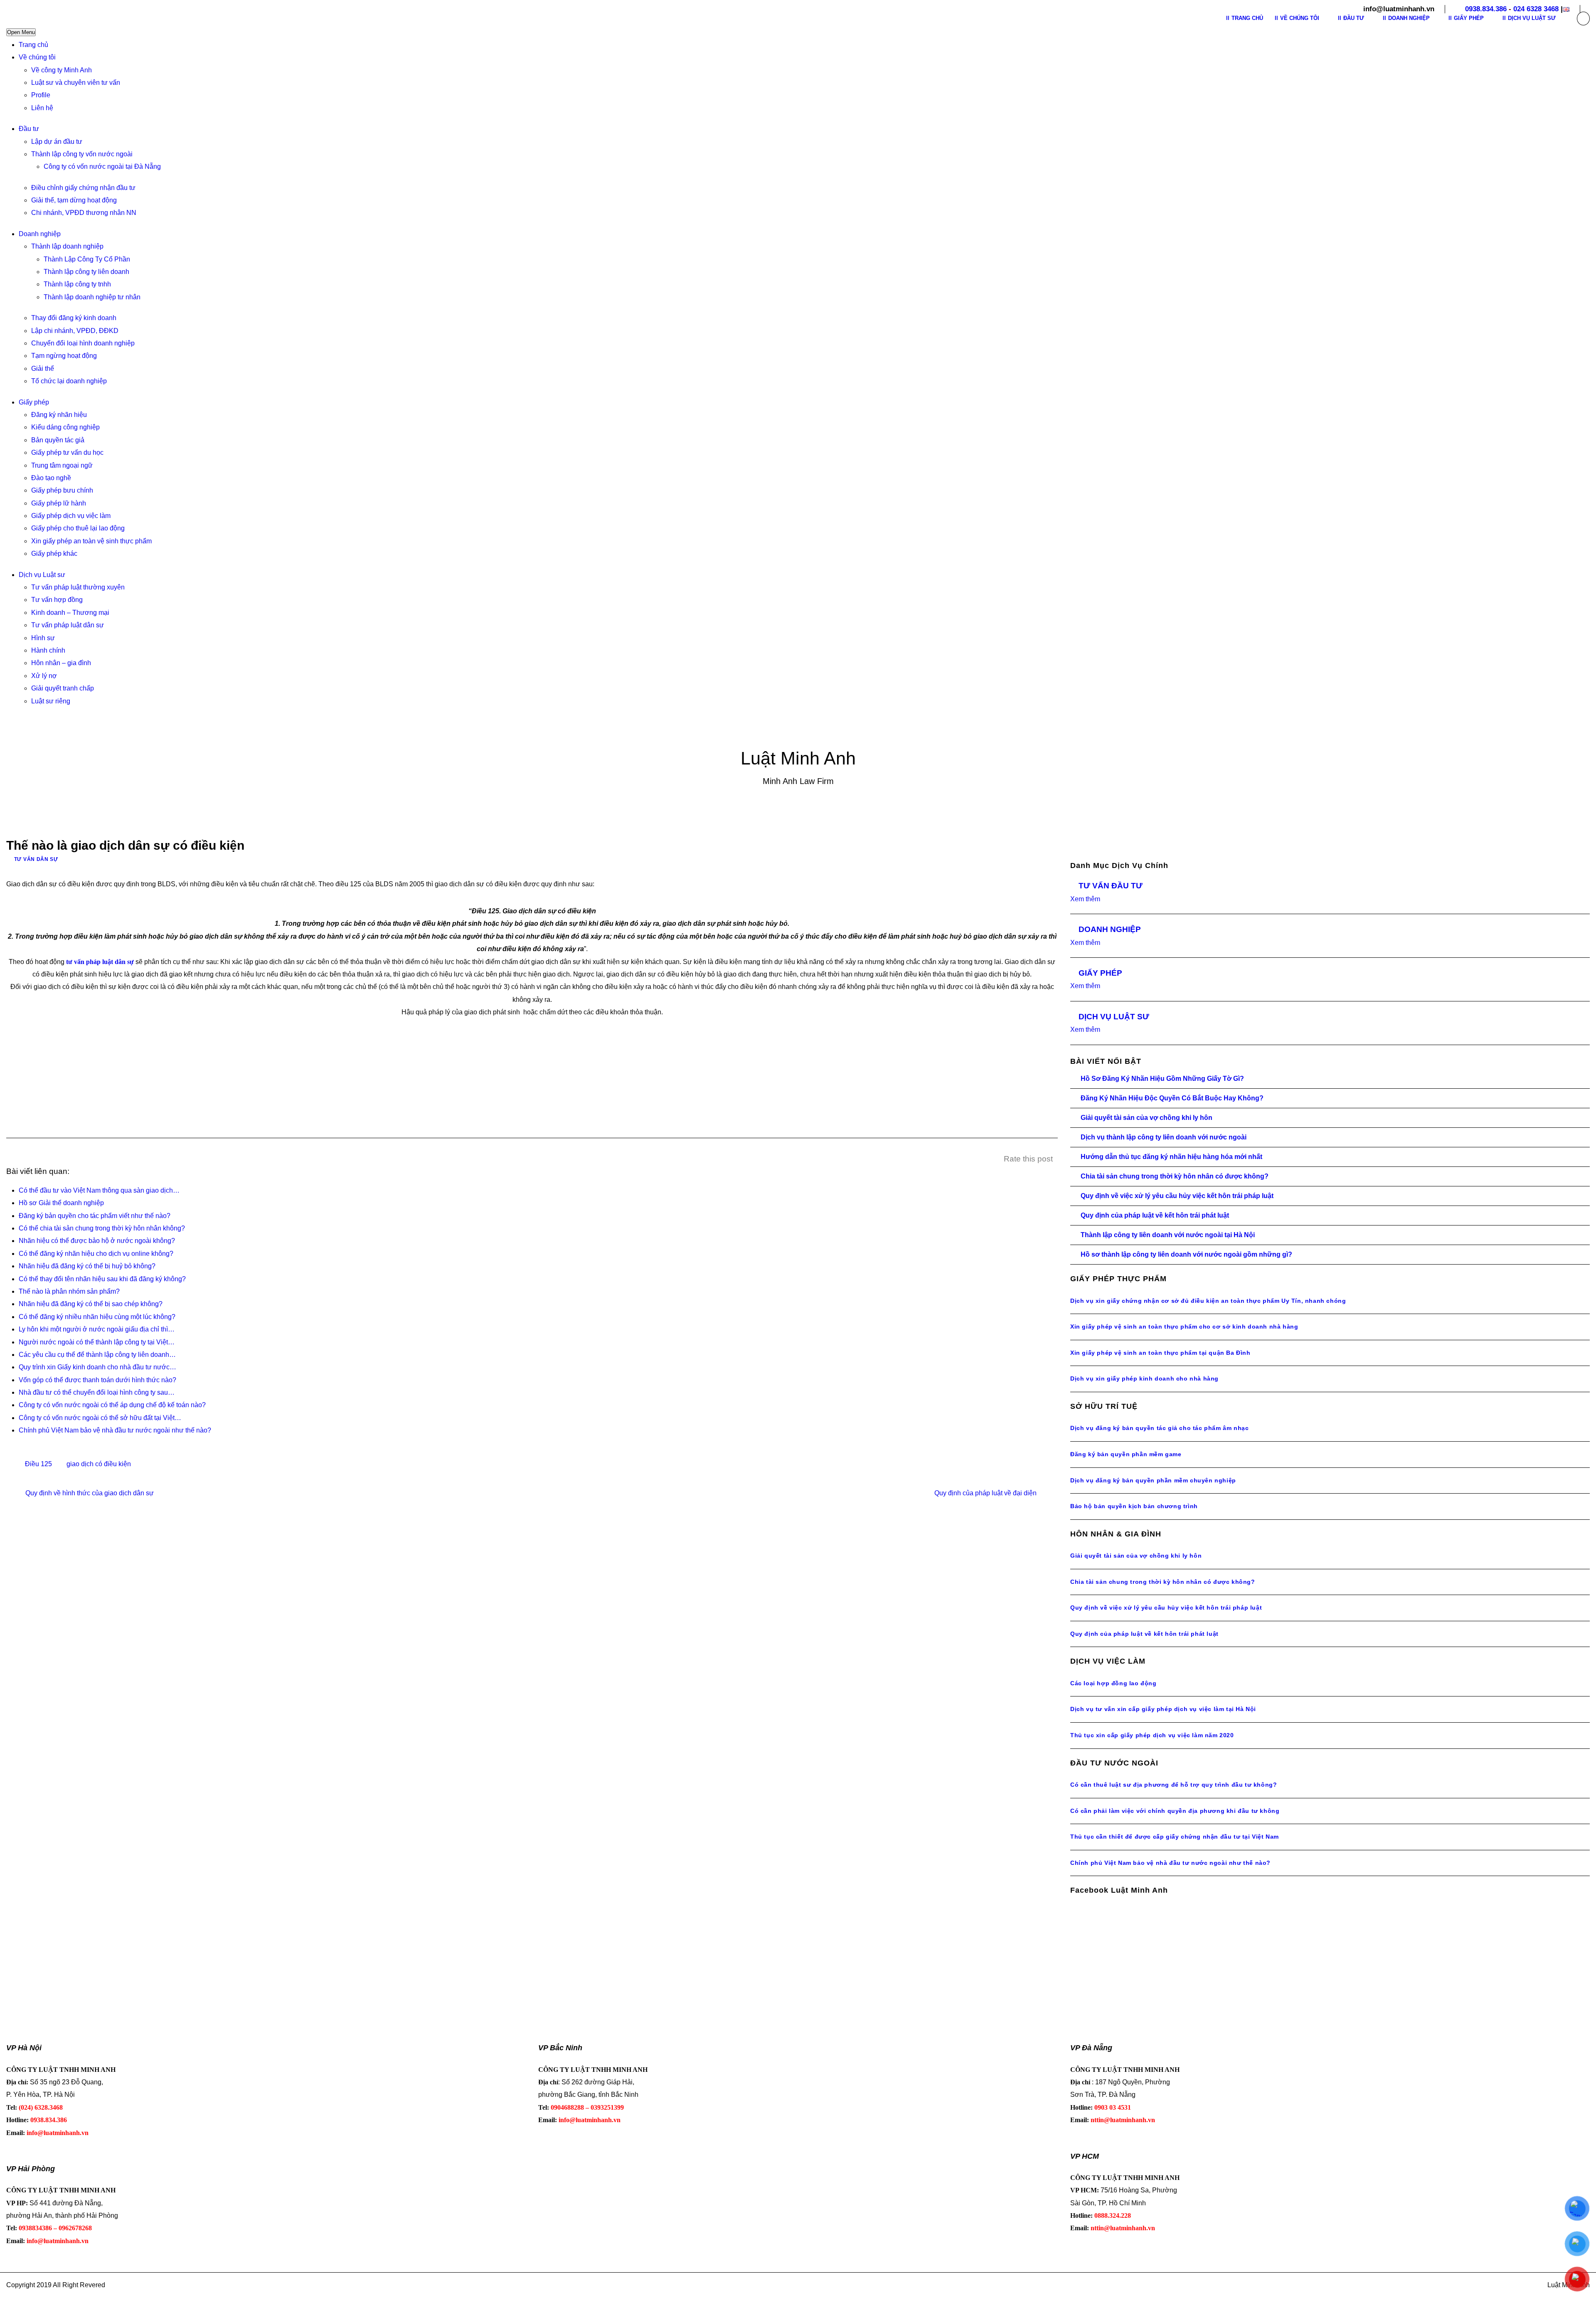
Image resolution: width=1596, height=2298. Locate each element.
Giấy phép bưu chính (62, 490)
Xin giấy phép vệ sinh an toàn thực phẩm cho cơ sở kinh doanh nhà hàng (1184, 1327)
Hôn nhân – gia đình (61, 663)
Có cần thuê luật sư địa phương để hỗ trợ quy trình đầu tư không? (1174, 1785)
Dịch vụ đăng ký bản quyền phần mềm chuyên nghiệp (1153, 1480)
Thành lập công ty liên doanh (86, 272)
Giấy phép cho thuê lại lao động (78, 528)
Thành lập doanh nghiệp (67, 246)
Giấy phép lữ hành (59, 503)
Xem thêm (1085, 899)
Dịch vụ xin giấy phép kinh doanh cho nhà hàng (1144, 1378)
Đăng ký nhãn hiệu (59, 415)
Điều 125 (38, 1464)
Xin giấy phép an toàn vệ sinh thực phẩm (91, 541)
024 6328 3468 (1536, 9)
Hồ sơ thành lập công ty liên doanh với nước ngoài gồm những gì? (1186, 1254)
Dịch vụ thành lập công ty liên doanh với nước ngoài (1164, 1137)
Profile (41, 95)
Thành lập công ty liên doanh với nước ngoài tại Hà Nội (1168, 1235)
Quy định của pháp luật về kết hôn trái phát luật (1155, 1215)
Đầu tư (29, 129)
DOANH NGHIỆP (1110, 929)
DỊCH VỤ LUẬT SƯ (1114, 1017)
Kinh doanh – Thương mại (70, 613)
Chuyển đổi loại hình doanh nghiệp (83, 343)
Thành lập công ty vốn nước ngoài (82, 154)
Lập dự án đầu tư (57, 142)
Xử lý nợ (44, 676)
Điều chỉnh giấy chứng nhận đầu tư (83, 188)
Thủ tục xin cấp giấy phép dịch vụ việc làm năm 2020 (1152, 1735)
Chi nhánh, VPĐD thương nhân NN (84, 213)
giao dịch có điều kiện (99, 1464)
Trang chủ (33, 45)
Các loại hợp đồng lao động (1113, 1683)
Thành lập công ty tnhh (77, 284)
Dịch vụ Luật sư (42, 575)
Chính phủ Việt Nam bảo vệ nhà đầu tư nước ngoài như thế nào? (1170, 1863)
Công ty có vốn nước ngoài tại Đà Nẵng (102, 166)
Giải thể (43, 369)
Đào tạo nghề (51, 478)
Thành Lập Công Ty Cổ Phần (87, 259)
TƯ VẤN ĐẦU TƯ (1111, 886)
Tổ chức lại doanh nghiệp (69, 381)
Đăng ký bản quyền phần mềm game (1126, 1454)
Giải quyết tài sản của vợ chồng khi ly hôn (1147, 1118)
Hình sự (43, 638)
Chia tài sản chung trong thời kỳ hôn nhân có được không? (1175, 1176)
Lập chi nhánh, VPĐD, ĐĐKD (75, 331)
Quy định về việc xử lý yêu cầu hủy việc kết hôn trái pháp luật (1177, 1196)
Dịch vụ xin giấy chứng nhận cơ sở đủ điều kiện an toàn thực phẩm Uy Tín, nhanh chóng (1208, 1301)
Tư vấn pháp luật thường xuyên (78, 587)
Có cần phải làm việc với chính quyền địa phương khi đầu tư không (1175, 1811)
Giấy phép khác (54, 554)
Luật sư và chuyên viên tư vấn (76, 83)
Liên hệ (42, 108)
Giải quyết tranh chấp (63, 688)
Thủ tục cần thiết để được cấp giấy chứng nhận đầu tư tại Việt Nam (1175, 1837)
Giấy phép (34, 402)
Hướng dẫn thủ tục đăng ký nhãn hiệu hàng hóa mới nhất (1171, 1157)
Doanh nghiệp (40, 234)
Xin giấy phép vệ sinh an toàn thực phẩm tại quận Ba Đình (1160, 1353)
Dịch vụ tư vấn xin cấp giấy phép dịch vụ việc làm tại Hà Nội (1163, 1709)
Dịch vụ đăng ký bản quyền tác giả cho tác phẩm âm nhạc (1159, 1428)
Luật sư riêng (51, 701)
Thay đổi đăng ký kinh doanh (74, 318)
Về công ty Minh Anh (62, 70)
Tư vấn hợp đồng (57, 600)
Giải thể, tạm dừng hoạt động (74, 200)
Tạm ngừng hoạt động (64, 356)
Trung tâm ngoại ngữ (62, 465)
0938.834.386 (1486, 9)
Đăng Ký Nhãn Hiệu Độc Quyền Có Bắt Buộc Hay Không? (1172, 1098)
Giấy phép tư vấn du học (67, 452)
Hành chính (48, 650)
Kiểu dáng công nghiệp (65, 427)
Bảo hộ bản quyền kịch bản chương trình (1134, 1506)
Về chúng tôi (37, 57)
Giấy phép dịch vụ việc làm (71, 516)
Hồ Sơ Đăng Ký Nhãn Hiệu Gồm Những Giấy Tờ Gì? (1162, 1079)
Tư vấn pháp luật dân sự (68, 625)
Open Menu (21, 32)
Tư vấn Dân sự (36, 859)
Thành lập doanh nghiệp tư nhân (92, 297)
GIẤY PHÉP (1100, 973)
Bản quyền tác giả (58, 440)
